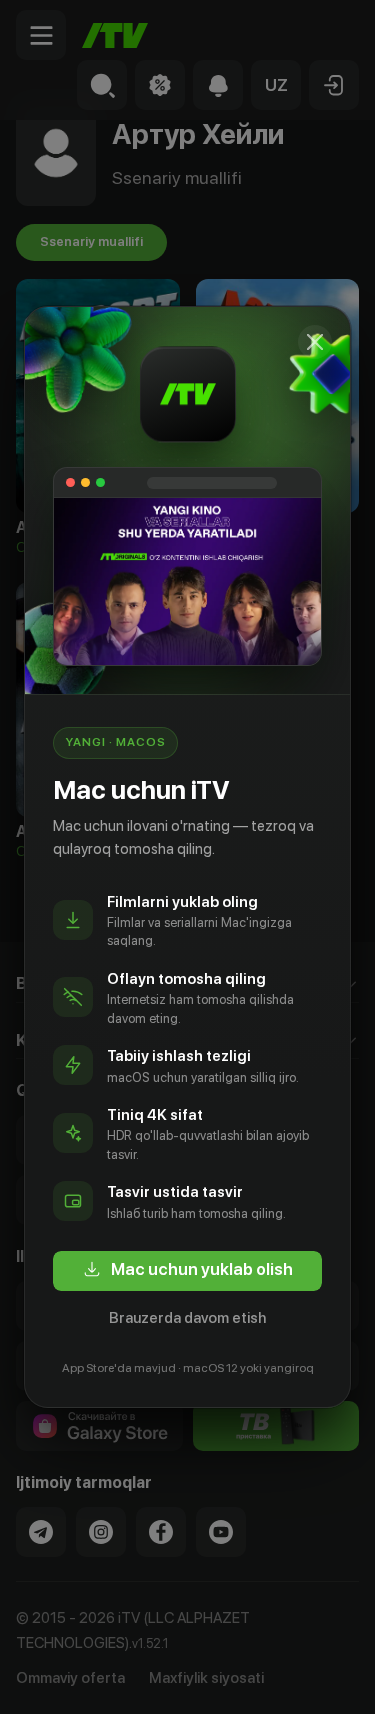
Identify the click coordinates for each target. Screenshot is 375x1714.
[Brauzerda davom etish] (315, 342)
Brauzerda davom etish (187, 1318)
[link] (187, 1271)
